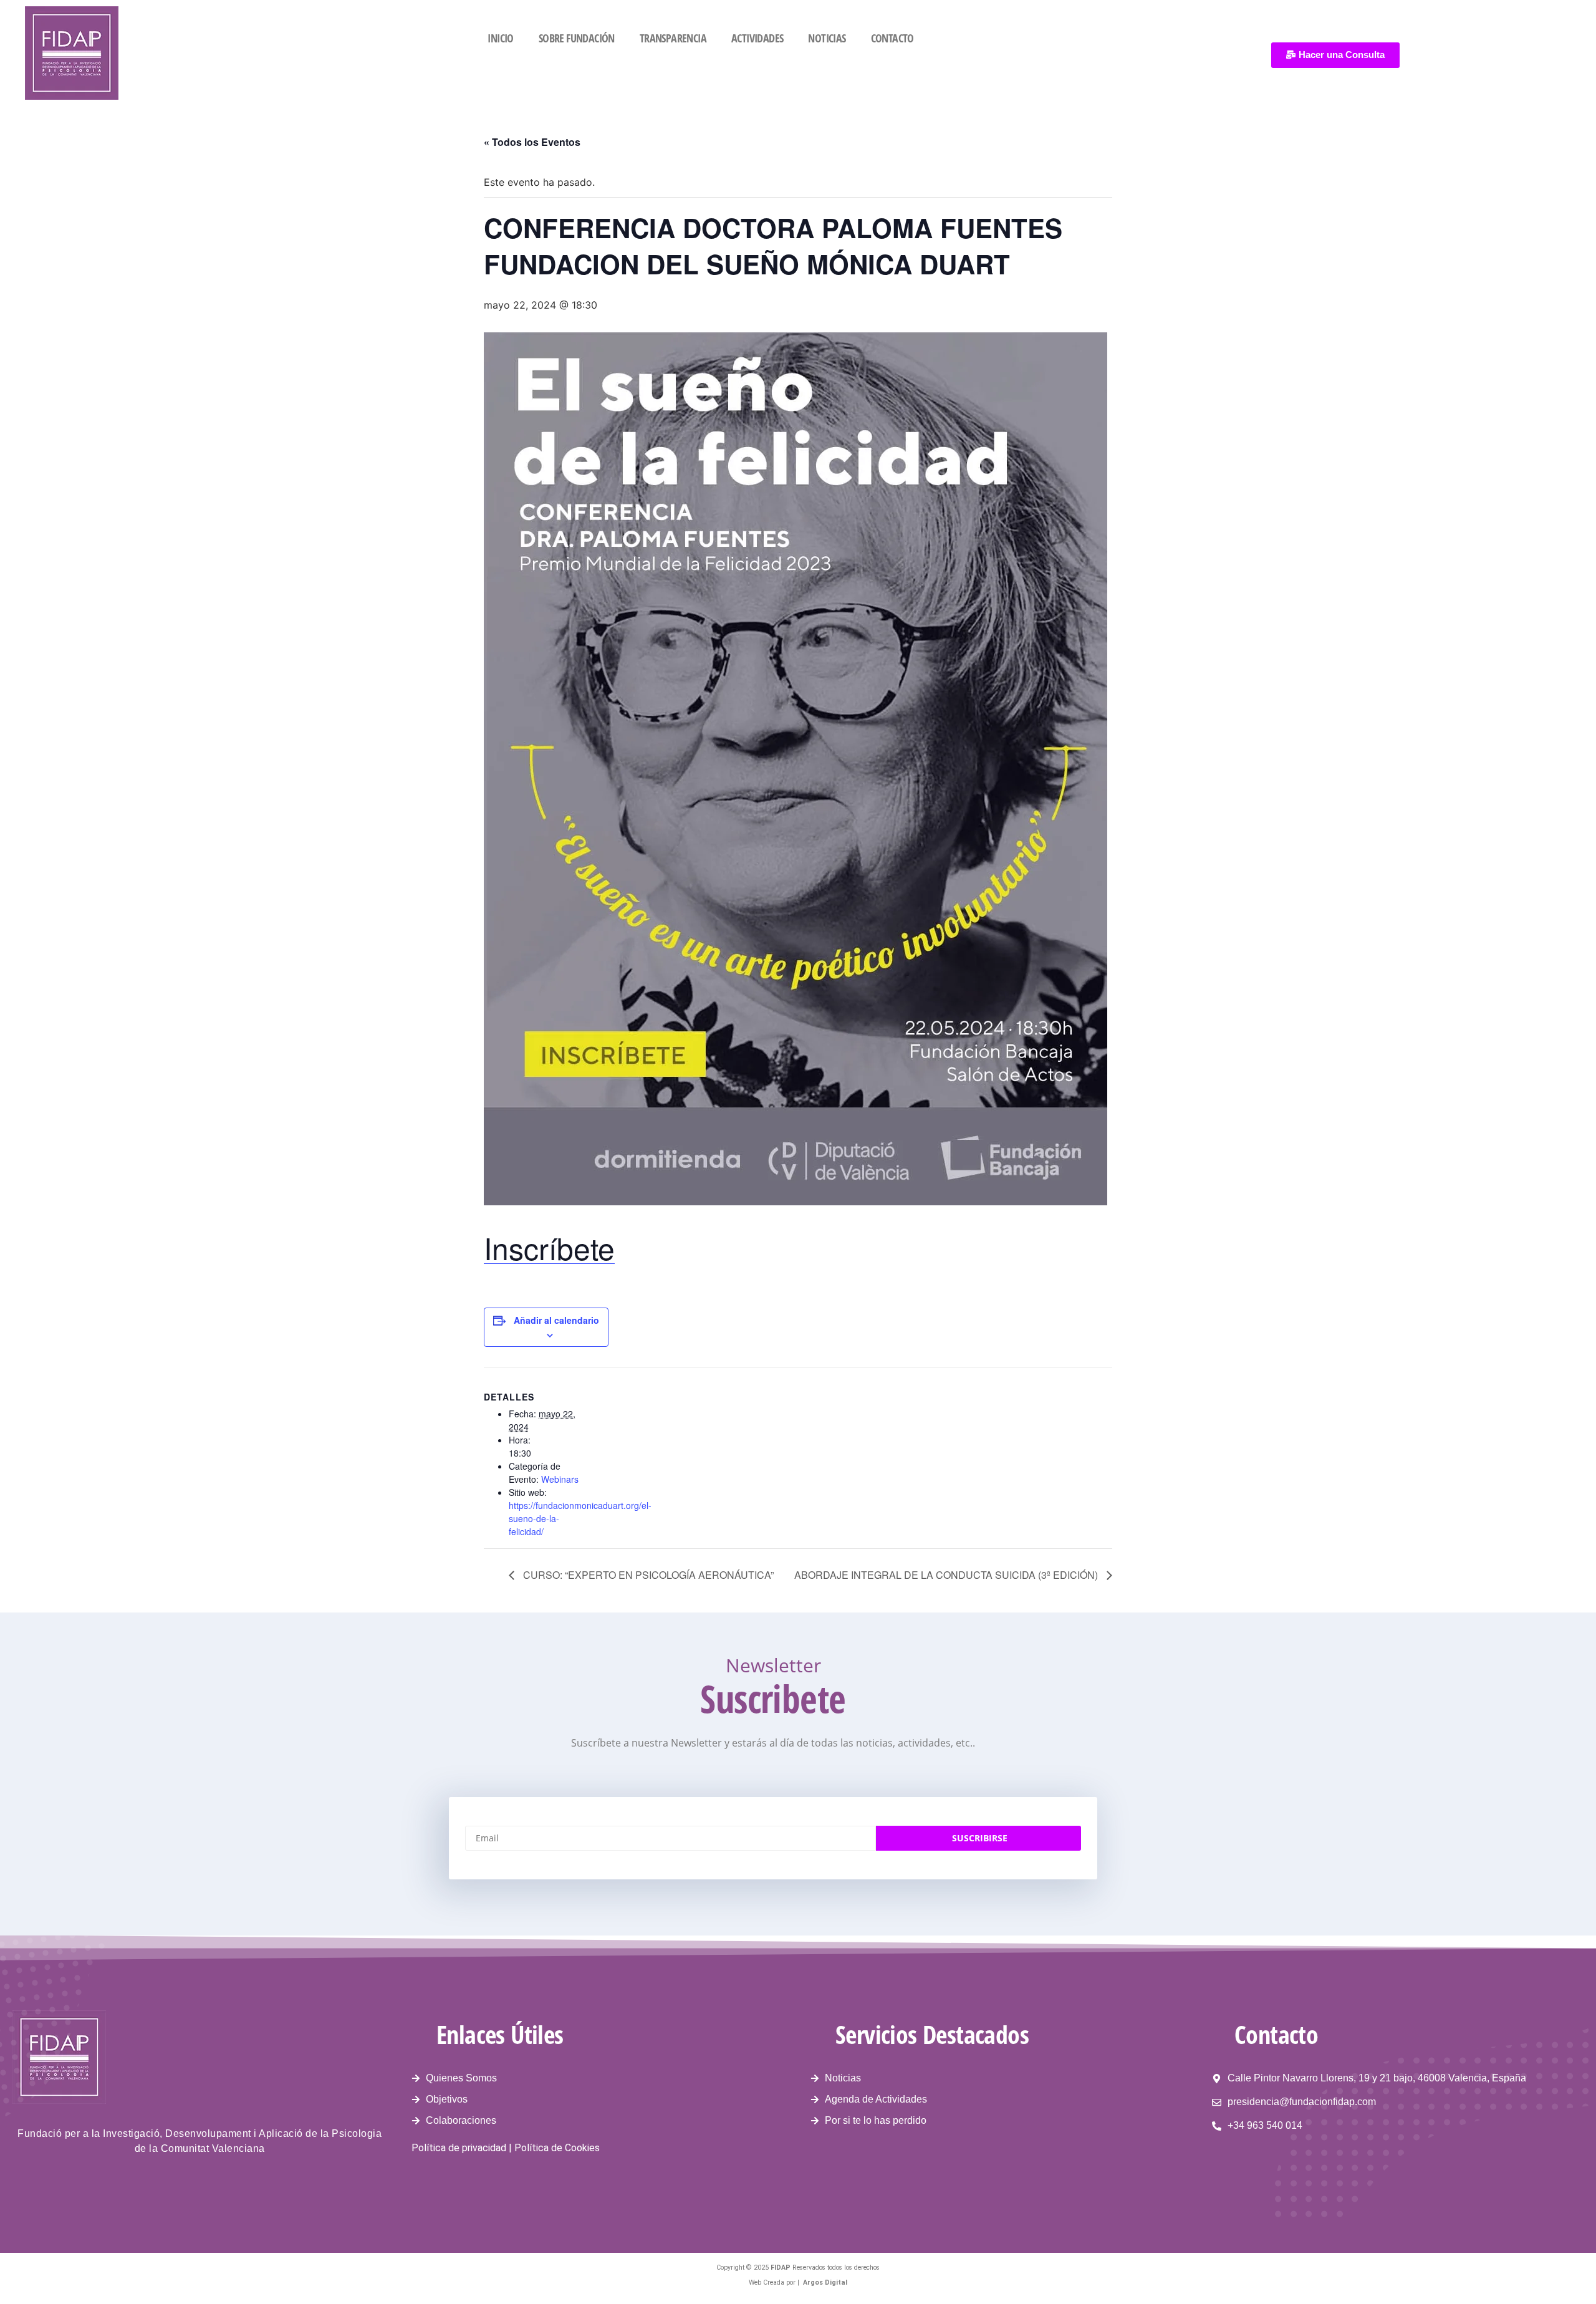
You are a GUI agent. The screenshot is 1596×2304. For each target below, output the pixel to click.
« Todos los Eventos (532, 142)
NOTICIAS (827, 38)
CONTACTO (892, 38)
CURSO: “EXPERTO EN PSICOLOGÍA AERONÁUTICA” (647, 1575)
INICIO (500, 38)
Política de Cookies (557, 2148)
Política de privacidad (459, 2148)
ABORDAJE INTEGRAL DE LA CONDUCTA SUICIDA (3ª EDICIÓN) (947, 1575)
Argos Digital (825, 2282)
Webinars (560, 1479)
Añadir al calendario (556, 1320)
